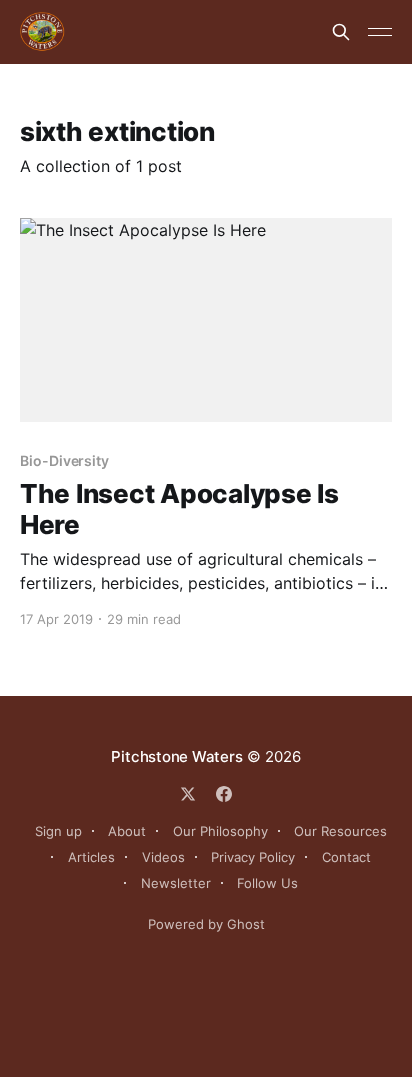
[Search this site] (341, 32)
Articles (91, 857)
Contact (346, 857)
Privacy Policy (253, 857)
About (127, 831)
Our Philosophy (220, 831)
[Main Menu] (380, 32)
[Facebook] (224, 794)
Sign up (58, 831)
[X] (188, 794)
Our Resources (340, 831)
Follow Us (267, 883)
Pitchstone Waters (176, 756)
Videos (163, 857)
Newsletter (176, 883)
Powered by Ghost (206, 924)
